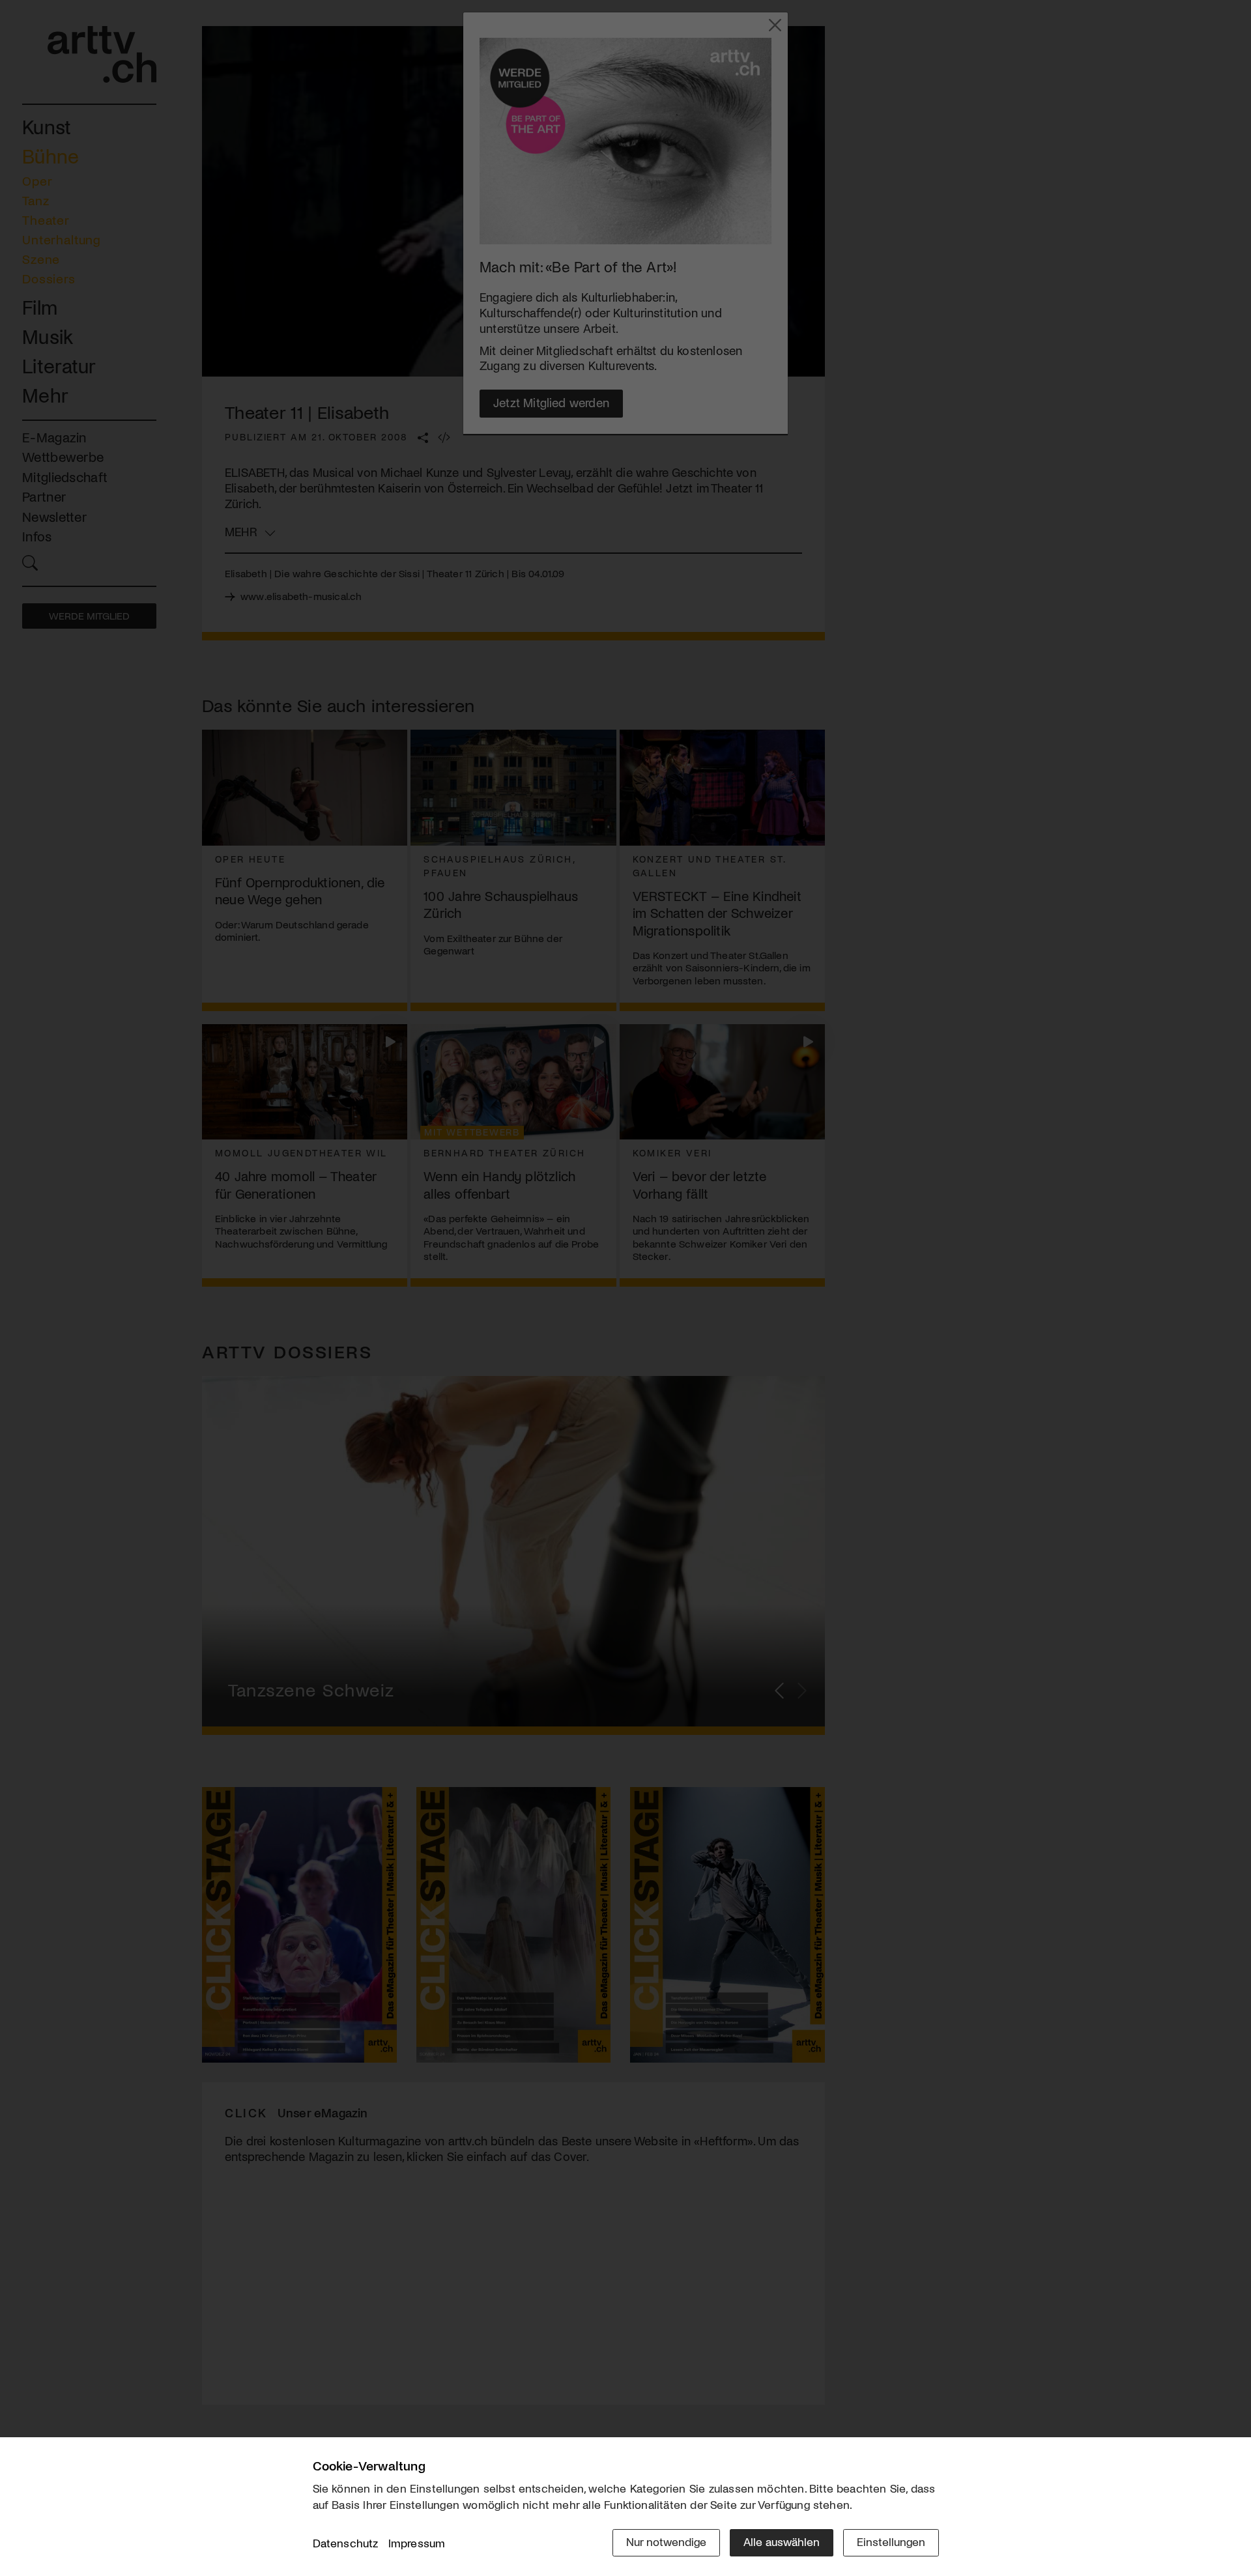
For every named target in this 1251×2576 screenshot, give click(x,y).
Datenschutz (346, 2543)
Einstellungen (891, 2541)
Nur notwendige (666, 2541)
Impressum (417, 2543)
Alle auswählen (782, 2541)
